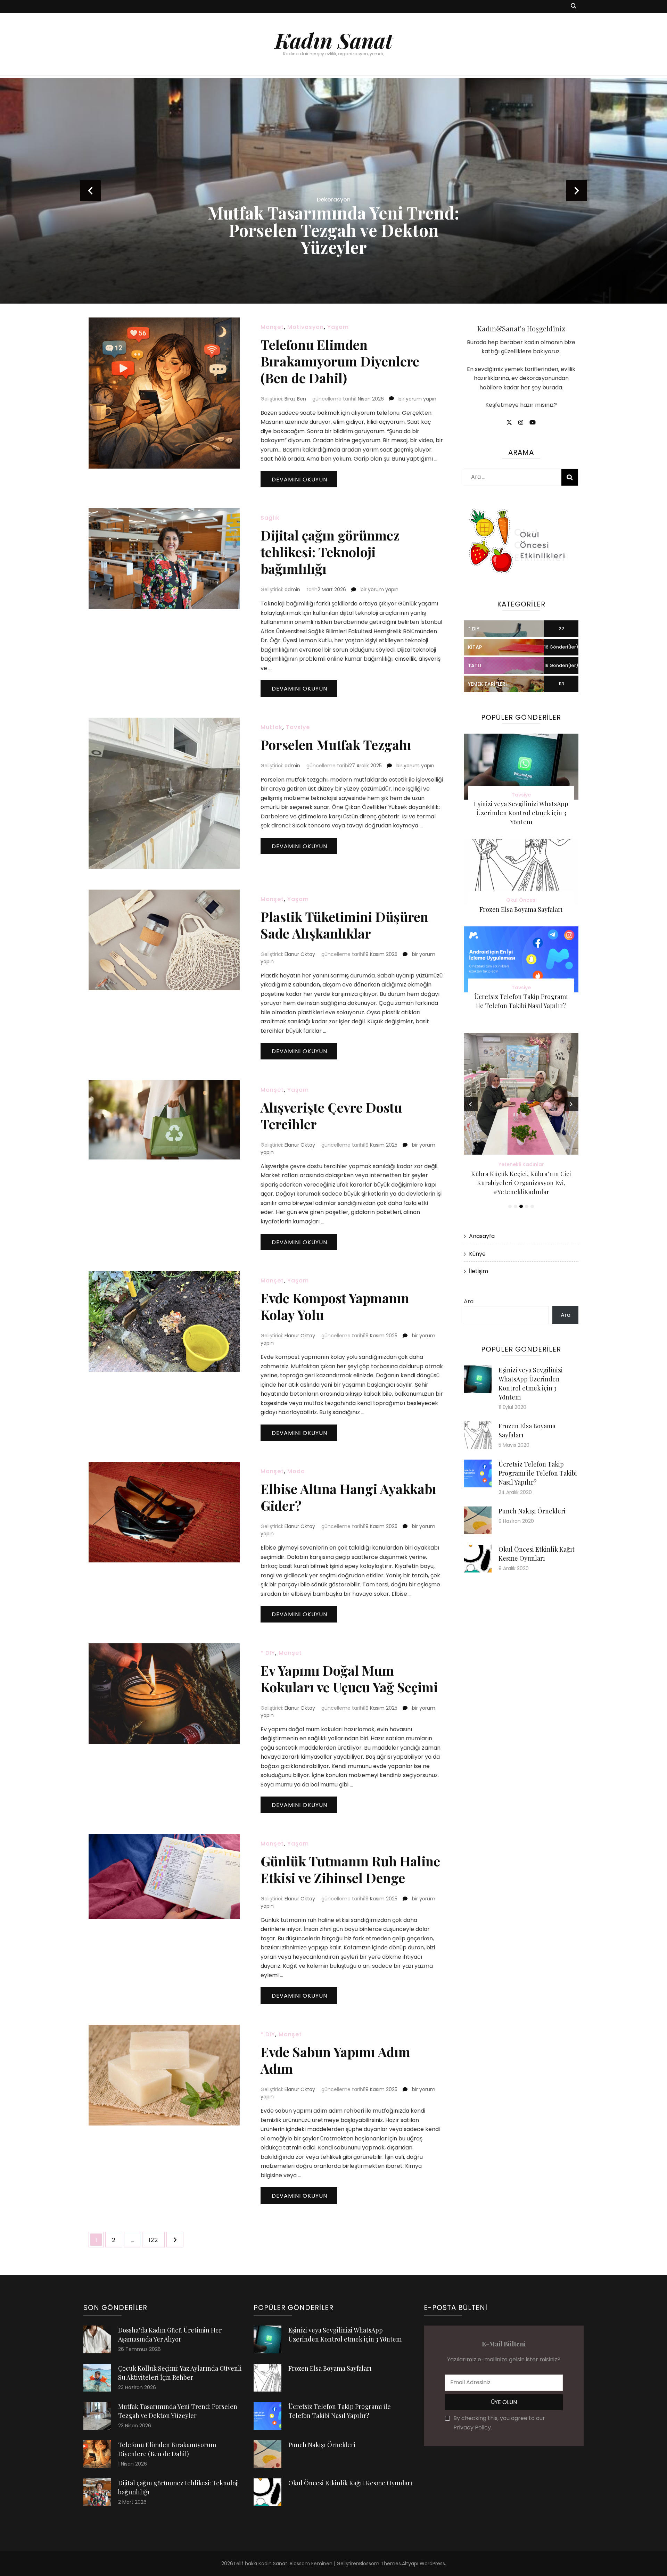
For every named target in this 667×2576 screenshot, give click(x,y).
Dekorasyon (334, 200)
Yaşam (338, 327)
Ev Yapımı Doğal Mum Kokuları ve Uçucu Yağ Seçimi (349, 1679)
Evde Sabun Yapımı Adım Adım (335, 2060)
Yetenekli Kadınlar (521, 1164)
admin (292, 589)
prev (90, 191)
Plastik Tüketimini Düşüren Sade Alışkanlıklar (344, 925)
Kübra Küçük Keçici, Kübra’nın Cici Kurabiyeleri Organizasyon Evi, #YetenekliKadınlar (521, 1183)
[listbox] (333, 191)
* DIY (268, 1653)
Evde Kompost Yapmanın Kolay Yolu (335, 1306)
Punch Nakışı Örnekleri (532, 1511)
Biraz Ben (295, 399)
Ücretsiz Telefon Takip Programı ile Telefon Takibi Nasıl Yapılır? (538, 1473)
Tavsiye (298, 727)
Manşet (272, 327)
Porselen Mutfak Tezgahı (336, 745)
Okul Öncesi (521, 900)
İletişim (479, 1271)
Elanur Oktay (300, 954)
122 (157, 2240)
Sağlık (270, 518)
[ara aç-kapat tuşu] (574, 6)
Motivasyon (306, 327)
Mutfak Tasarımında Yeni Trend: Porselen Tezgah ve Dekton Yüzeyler (333, 230)
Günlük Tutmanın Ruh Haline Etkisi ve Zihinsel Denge (350, 1869)
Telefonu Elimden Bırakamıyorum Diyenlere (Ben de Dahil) (340, 361)
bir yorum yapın (417, 399)
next (577, 191)
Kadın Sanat (334, 40)
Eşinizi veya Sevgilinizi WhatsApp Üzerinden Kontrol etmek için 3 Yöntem (521, 813)
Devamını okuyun (299, 480)
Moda (296, 1471)
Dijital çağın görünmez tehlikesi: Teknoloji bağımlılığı (330, 552)
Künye (477, 1254)
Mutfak (271, 727)
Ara (469, 1301)
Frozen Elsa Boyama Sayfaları (521, 909)
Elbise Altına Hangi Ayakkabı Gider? (348, 1497)
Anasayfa (482, 1236)
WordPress (432, 2563)
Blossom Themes (380, 2563)
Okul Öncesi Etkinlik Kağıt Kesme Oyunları (350, 2483)
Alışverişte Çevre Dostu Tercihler (331, 1116)
